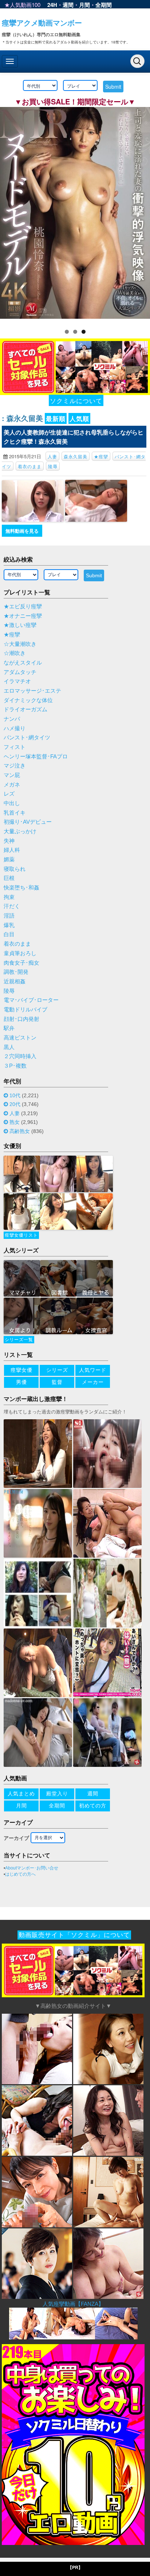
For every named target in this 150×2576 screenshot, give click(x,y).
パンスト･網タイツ (27, 738)
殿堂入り (57, 1794)
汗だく (12, 906)
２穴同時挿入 (20, 1056)
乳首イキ (15, 813)
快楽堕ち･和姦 (21, 888)
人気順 (79, 418)
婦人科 (12, 850)
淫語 (9, 916)
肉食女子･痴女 (21, 963)
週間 (68, 5)
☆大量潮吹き (20, 644)
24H (52, 5)
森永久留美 (76, 456)
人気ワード (93, 1370)
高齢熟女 (20, 1131)
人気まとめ (21, 1794)
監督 (57, 1382)
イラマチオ (17, 681)
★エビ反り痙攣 (23, 606)
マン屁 (12, 775)
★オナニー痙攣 (23, 616)
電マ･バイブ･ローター (31, 1000)
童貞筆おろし (20, 953)
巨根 (9, 878)
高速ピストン (20, 1038)
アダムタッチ (20, 672)
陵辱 (53, 466)
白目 (9, 934)
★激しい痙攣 (20, 625)
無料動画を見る (22, 531)
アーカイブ (16, 1838)
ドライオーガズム (25, 709)
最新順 (56, 418)
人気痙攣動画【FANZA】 (73, 2304)
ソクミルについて (76, 400)
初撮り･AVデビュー (28, 822)
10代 (15, 1095)
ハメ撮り (15, 728)
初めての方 (93, 1806)
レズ (9, 794)
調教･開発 (16, 972)
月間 (84, 5)
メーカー (93, 1382)
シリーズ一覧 (19, 1340)
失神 (9, 841)
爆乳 (9, 925)
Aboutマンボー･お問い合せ (32, 1868)
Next (141, 214)
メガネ (12, 785)
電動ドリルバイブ (25, 1010)
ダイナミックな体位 (28, 700)
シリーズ (57, 1370)
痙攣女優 (21, 1370)
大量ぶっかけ (20, 831)
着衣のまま (30, 466)
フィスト (15, 747)
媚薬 (9, 860)
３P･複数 (15, 1066)
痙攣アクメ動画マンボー (42, 22)
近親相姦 (15, 981)
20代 (15, 1104)
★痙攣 (101, 456)
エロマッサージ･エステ (32, 691)
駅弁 (9, 1028)
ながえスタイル (23, 663)
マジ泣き (15, 766)
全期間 (104, 5)
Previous (9, 214)
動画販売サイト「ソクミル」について (74, 1935)
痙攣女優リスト (21, 1235)
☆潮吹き (15, 653)
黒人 (9, 1047)
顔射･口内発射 (21, 1019)
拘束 (9, 897)
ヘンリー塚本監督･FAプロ (36, 757)
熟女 (15, 1122)
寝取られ (15, 869)
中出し (12, 803)
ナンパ (12, 719)
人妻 (52, 456)
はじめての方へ (20, 1874)
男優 (21, 1382)
